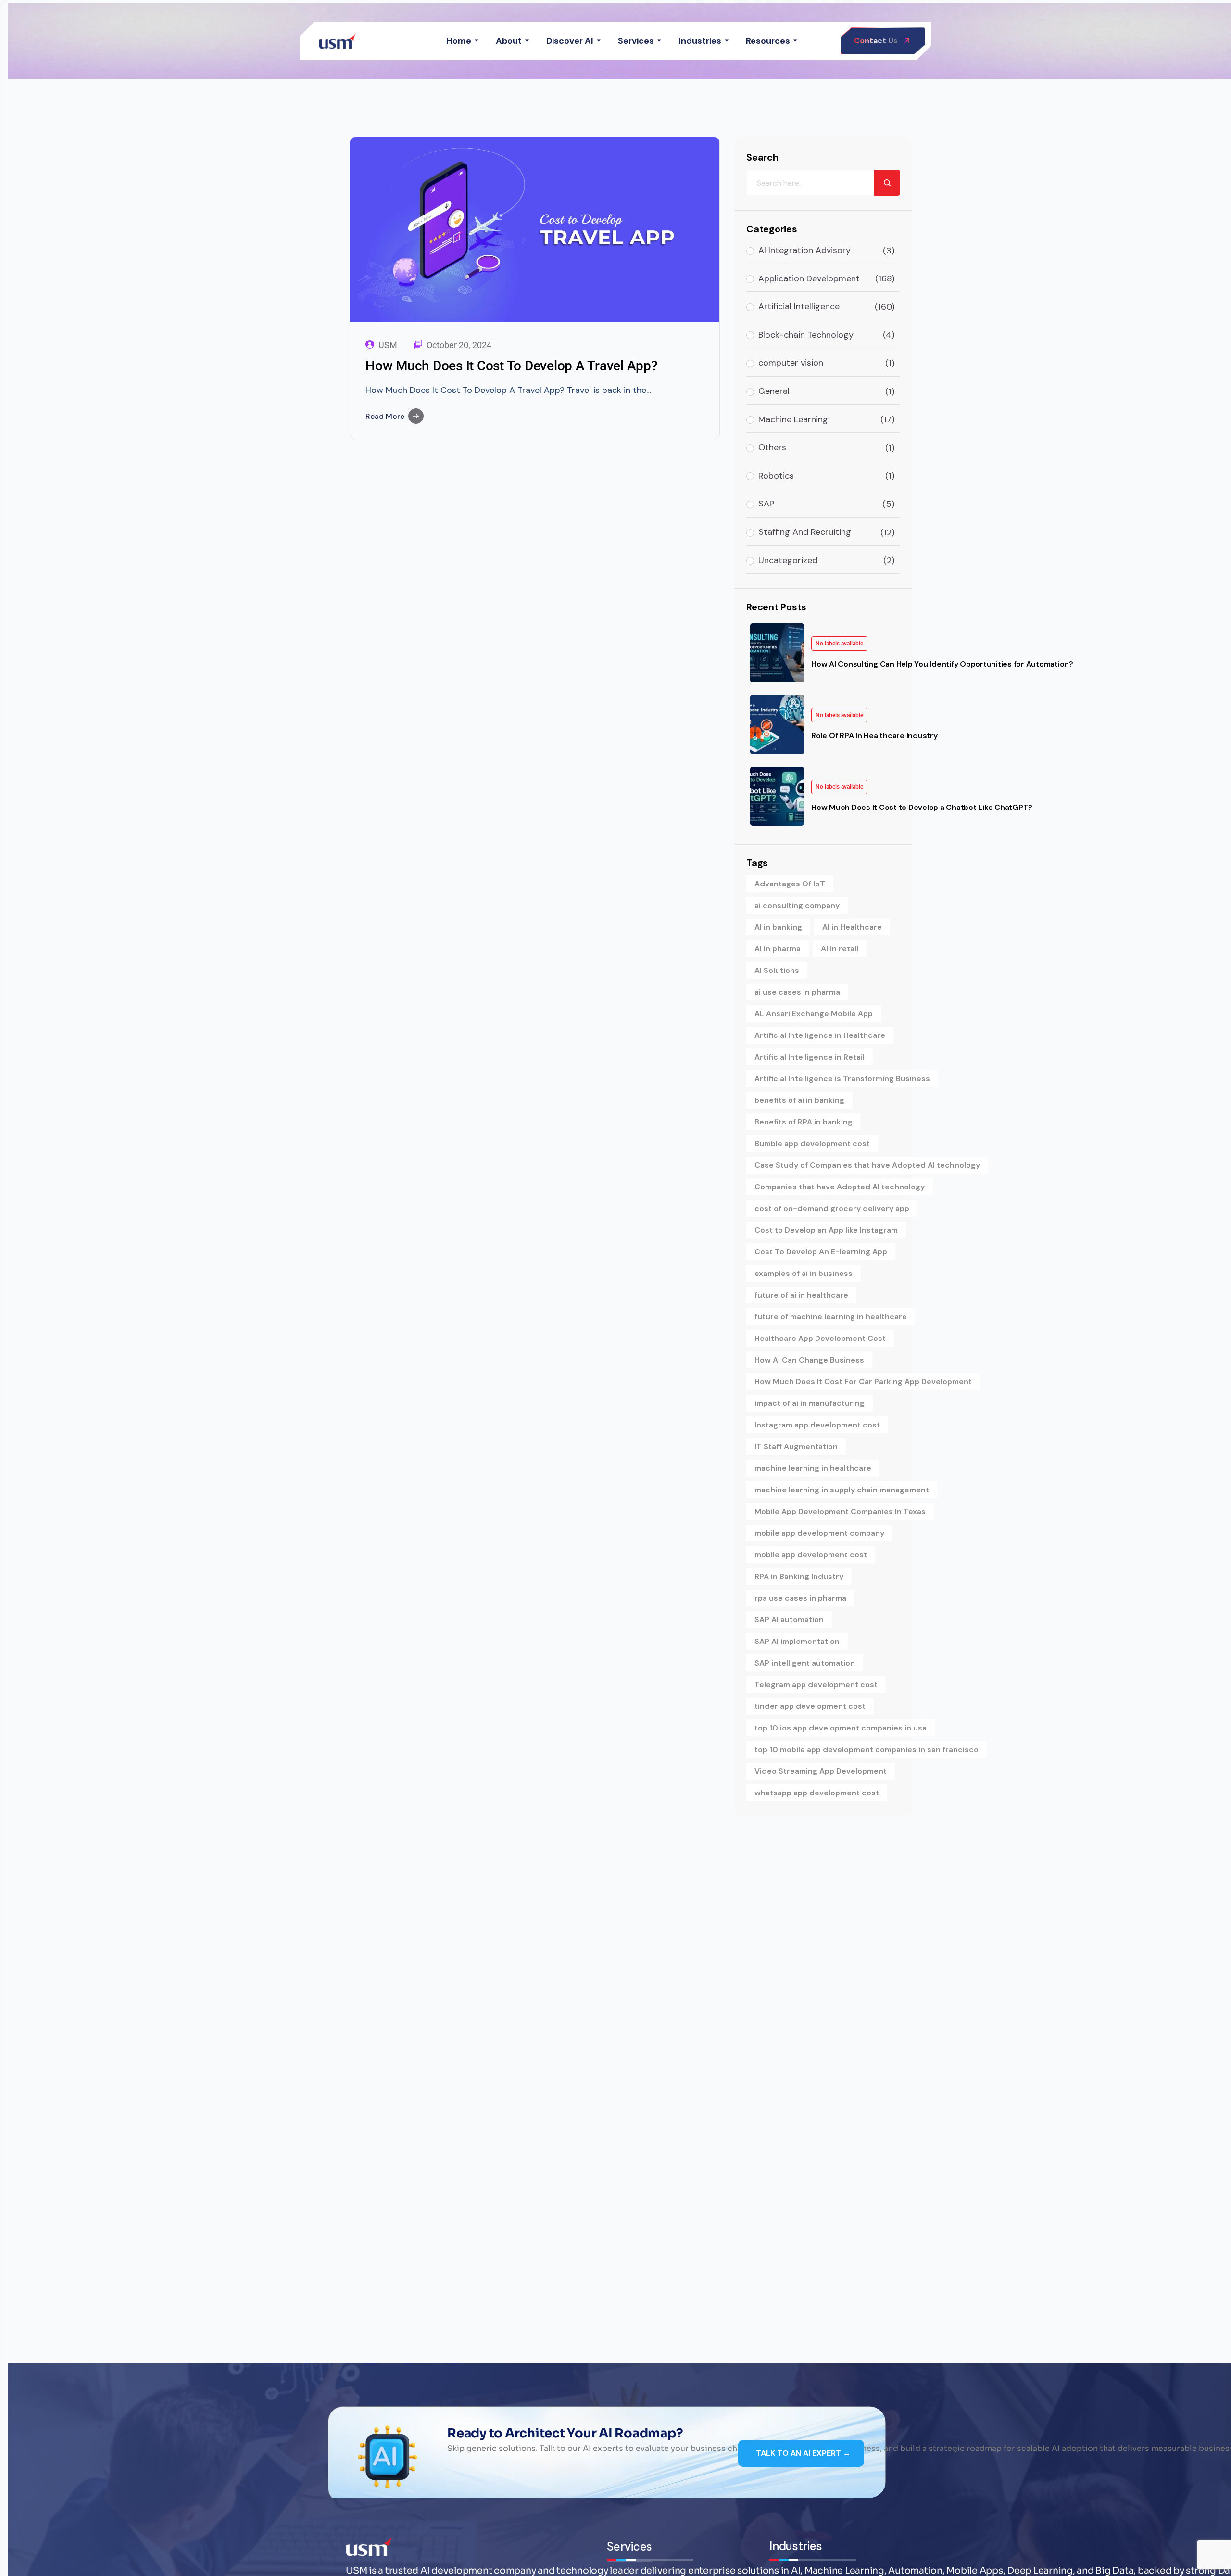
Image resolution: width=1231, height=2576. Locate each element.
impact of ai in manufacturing (810, 1403)
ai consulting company (797, 905)
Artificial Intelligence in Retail (810, 1057)
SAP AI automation (789, 1620)
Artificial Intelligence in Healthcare (820, 1035)
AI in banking (778, 927)
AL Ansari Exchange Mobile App (814, 1014)
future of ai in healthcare (801, 1295)
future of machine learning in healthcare (831, 1317)
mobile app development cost (811, 1555)
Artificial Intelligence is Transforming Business (842, 1079)
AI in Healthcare (852, 927)
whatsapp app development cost (817, 1793)
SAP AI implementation (797, 1641)
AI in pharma (778, 949)
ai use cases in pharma (797, 992)
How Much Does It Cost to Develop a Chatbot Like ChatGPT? (922, 807)
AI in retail (840, 949)
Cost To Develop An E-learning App (821, 1252)
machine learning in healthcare (813, 1468)
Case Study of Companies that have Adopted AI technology (867, 1165)
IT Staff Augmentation (796, 1446)
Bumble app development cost (812, 1143)
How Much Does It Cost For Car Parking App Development (863, 1382)
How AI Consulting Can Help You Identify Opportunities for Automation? (942, 664)
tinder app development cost (810, 1706)
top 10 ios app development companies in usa (841, 1728)
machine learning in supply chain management (842, 1490)
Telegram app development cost (816, 1685)
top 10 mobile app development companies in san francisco (867, 1749)
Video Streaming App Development (821, 1771)
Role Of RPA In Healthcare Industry (874, 736)
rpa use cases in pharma (800, 1598)
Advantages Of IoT (790, 884)
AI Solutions (777, 970)
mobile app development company (819, 1533)
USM (388, 345)
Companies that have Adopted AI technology (840, 1187)
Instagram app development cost (817, 1425)
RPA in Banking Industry (799, 1576)
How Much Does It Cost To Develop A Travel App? (512, 366)
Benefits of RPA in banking (804, 1122)
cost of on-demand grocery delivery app (832, 1208)
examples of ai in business (804, 1273)
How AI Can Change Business (809, 1360)
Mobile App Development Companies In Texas (840, 1511)
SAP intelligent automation (805, 1663)
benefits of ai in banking (799, 1100)
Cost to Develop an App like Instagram (826, 1230)
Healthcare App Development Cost (820, 1338)
